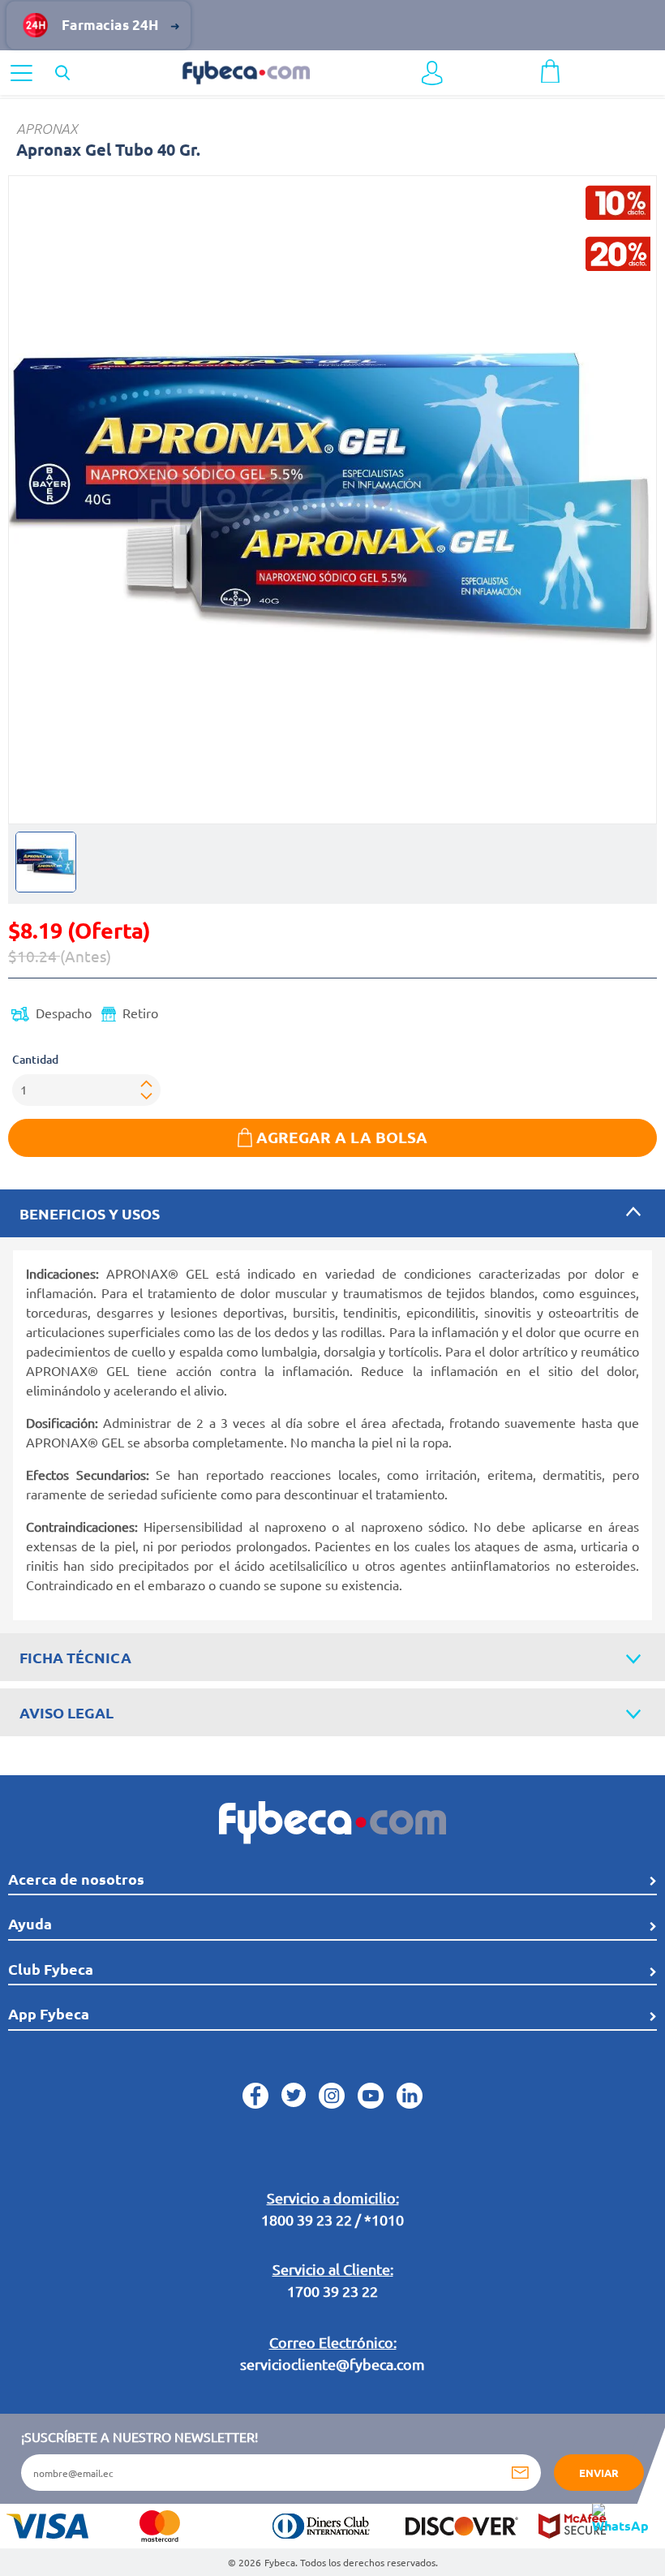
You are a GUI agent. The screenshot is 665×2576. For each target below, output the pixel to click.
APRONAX (47, 129)
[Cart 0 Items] (550, 69)
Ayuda (30, 1923)
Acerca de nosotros (76, 1879)
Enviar (599, 2473)
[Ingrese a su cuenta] (432, 73)
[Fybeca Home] (246, 71)
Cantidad (35, 1059)
